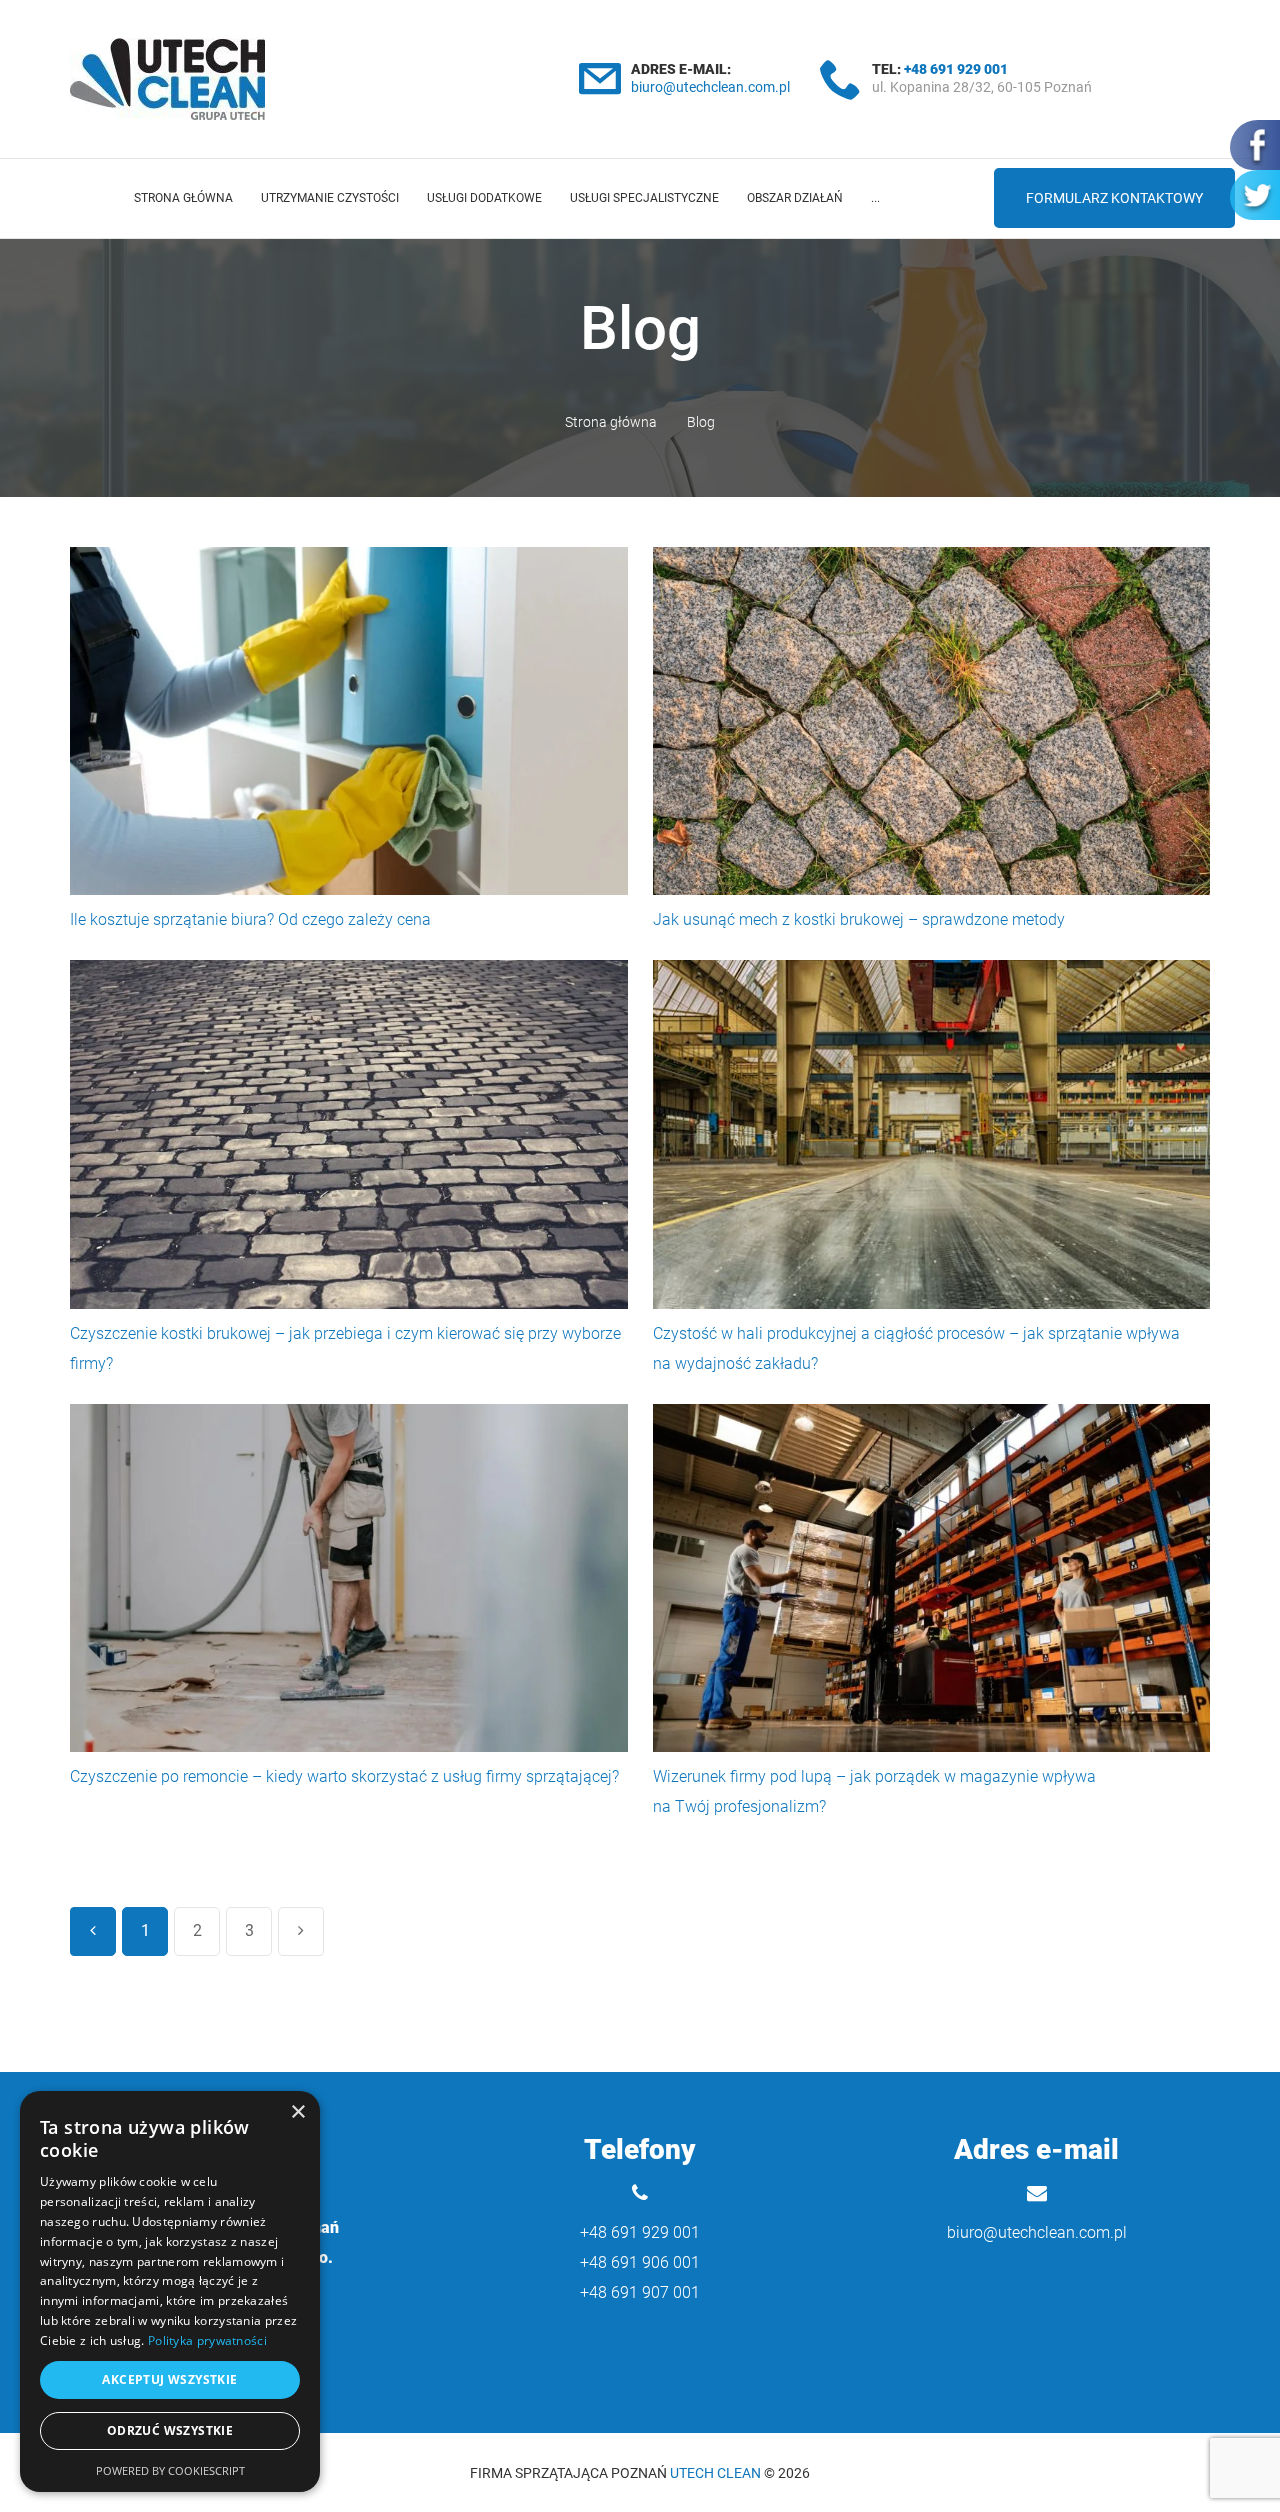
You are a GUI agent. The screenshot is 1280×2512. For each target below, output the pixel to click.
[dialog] (170, 2291)
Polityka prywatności (207, 2340)
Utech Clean (715, 2473)
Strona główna (183, 198)
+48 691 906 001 (640, 2262)
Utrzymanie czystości (330, 198)
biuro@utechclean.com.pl (710, 87)
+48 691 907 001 (640, 2292)
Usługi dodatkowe (484, 198)
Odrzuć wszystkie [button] (170, 2430)
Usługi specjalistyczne (644, 198)
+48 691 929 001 (956, 69)
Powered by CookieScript (170, 2470)
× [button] (297, 2112)
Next (301, 1931)
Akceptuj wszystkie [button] (169, 2379)
